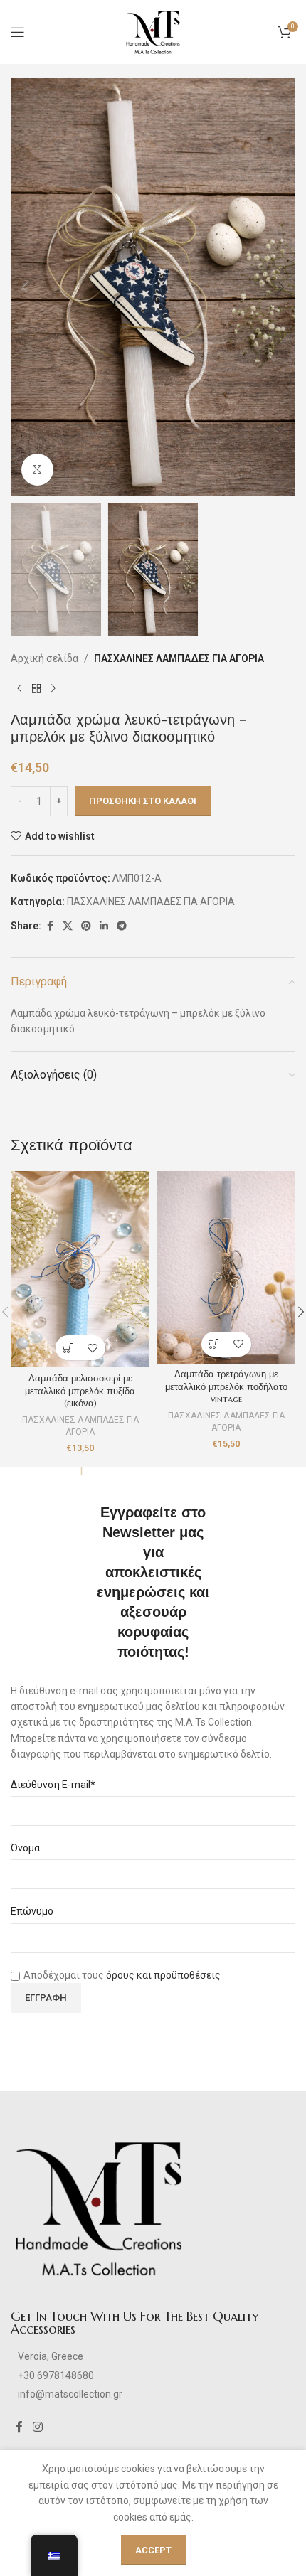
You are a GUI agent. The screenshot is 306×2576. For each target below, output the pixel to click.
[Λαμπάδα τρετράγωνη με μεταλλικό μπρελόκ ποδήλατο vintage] (226, 1267)
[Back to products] (36, 689)
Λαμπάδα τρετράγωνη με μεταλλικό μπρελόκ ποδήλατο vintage (226, 1387)
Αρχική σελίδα (44, 658)
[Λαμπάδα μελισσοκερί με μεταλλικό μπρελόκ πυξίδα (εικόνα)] (80, 1270)
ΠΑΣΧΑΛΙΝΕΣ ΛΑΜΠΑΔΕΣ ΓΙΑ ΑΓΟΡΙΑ (179, 658)
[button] (25, 287)
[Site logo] (153, 31)
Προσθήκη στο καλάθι (143, 801)
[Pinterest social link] (86, 926)
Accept (153, 2550)
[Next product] (53, 689)
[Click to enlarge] (37, 470)
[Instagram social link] (37, 2427)
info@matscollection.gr (70, 2394)
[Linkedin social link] (104, 926)
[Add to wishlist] (93, 1348)
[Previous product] (19, 689)
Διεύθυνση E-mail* (53, 1785)
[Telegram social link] (122, 926)
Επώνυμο (32, 1911)
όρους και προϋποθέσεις (163, 1975)
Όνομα (25, 1848)
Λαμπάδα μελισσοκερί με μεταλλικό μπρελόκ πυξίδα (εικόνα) (80, 1391)
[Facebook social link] (50, 926)
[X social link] (68, 926)
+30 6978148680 (56, 2375)
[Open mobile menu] (18, 32)
